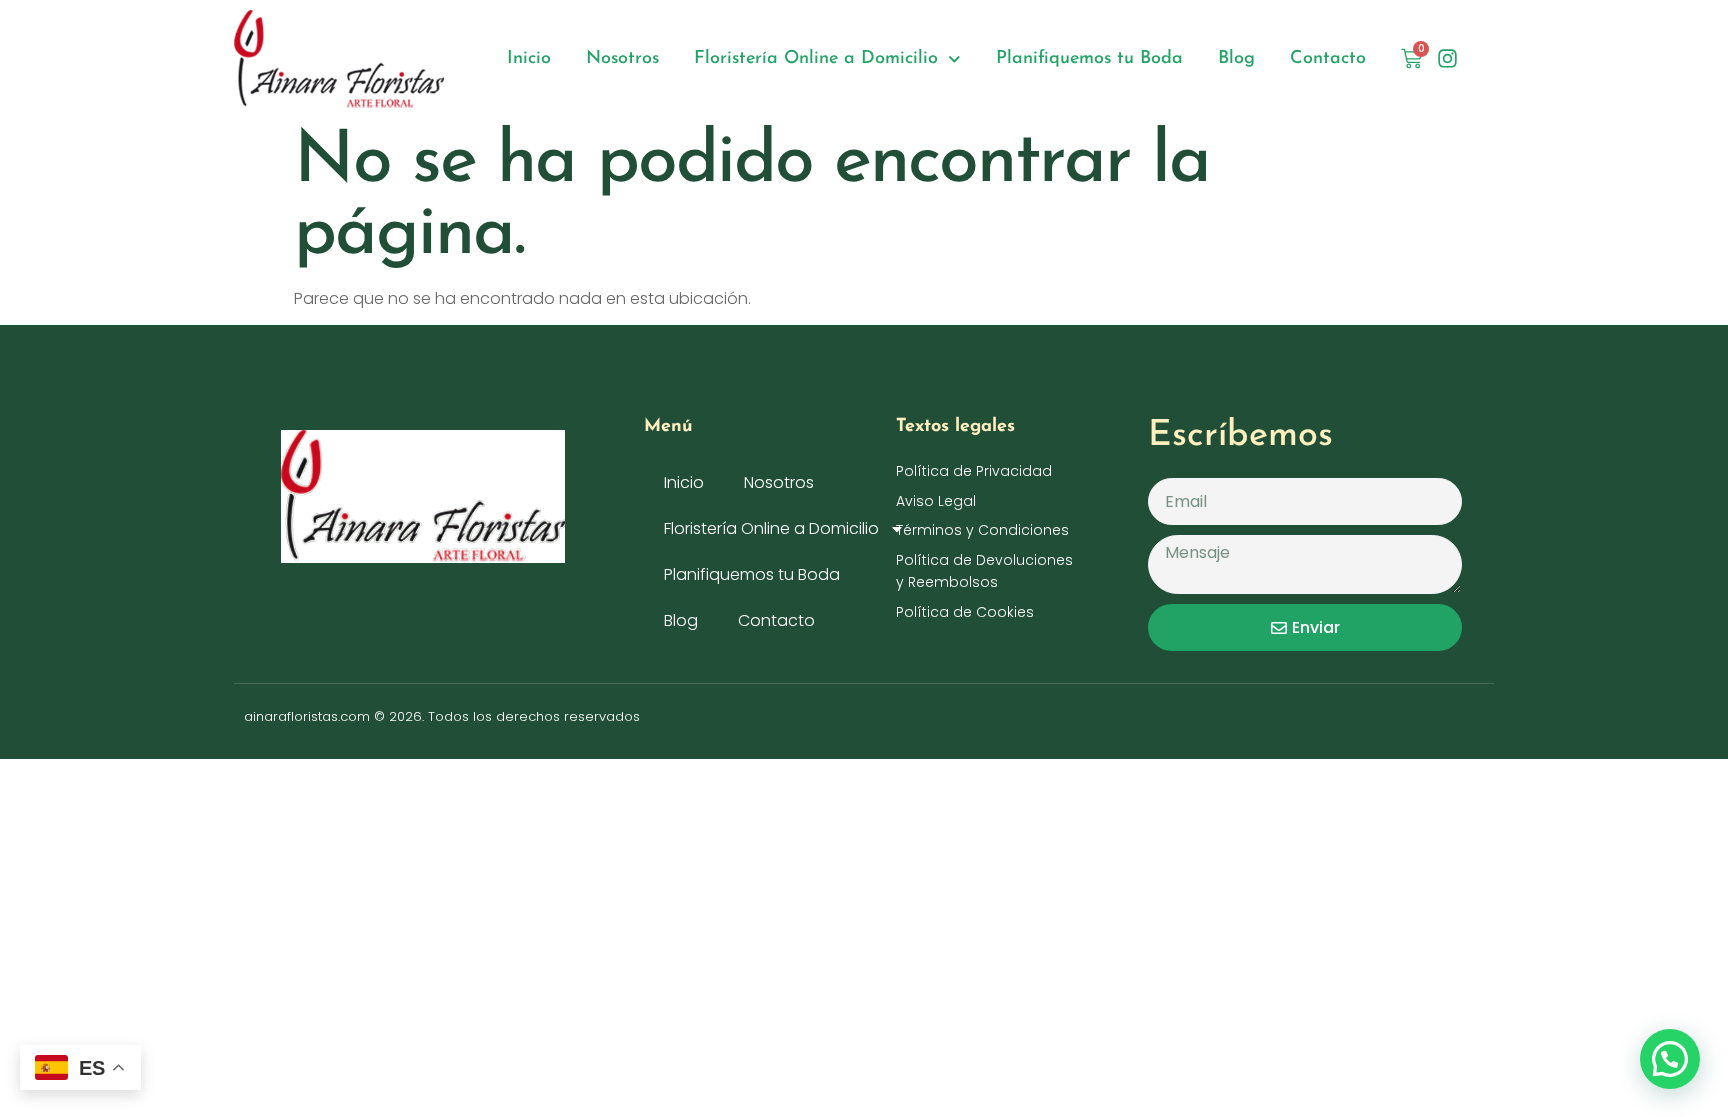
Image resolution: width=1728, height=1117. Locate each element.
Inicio (529, 59)
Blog (1236, 59)
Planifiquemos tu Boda (1089, 59)
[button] (1670, 1059)
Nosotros (622, 59)
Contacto (1328, 59)
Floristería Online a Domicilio (816, 59)
